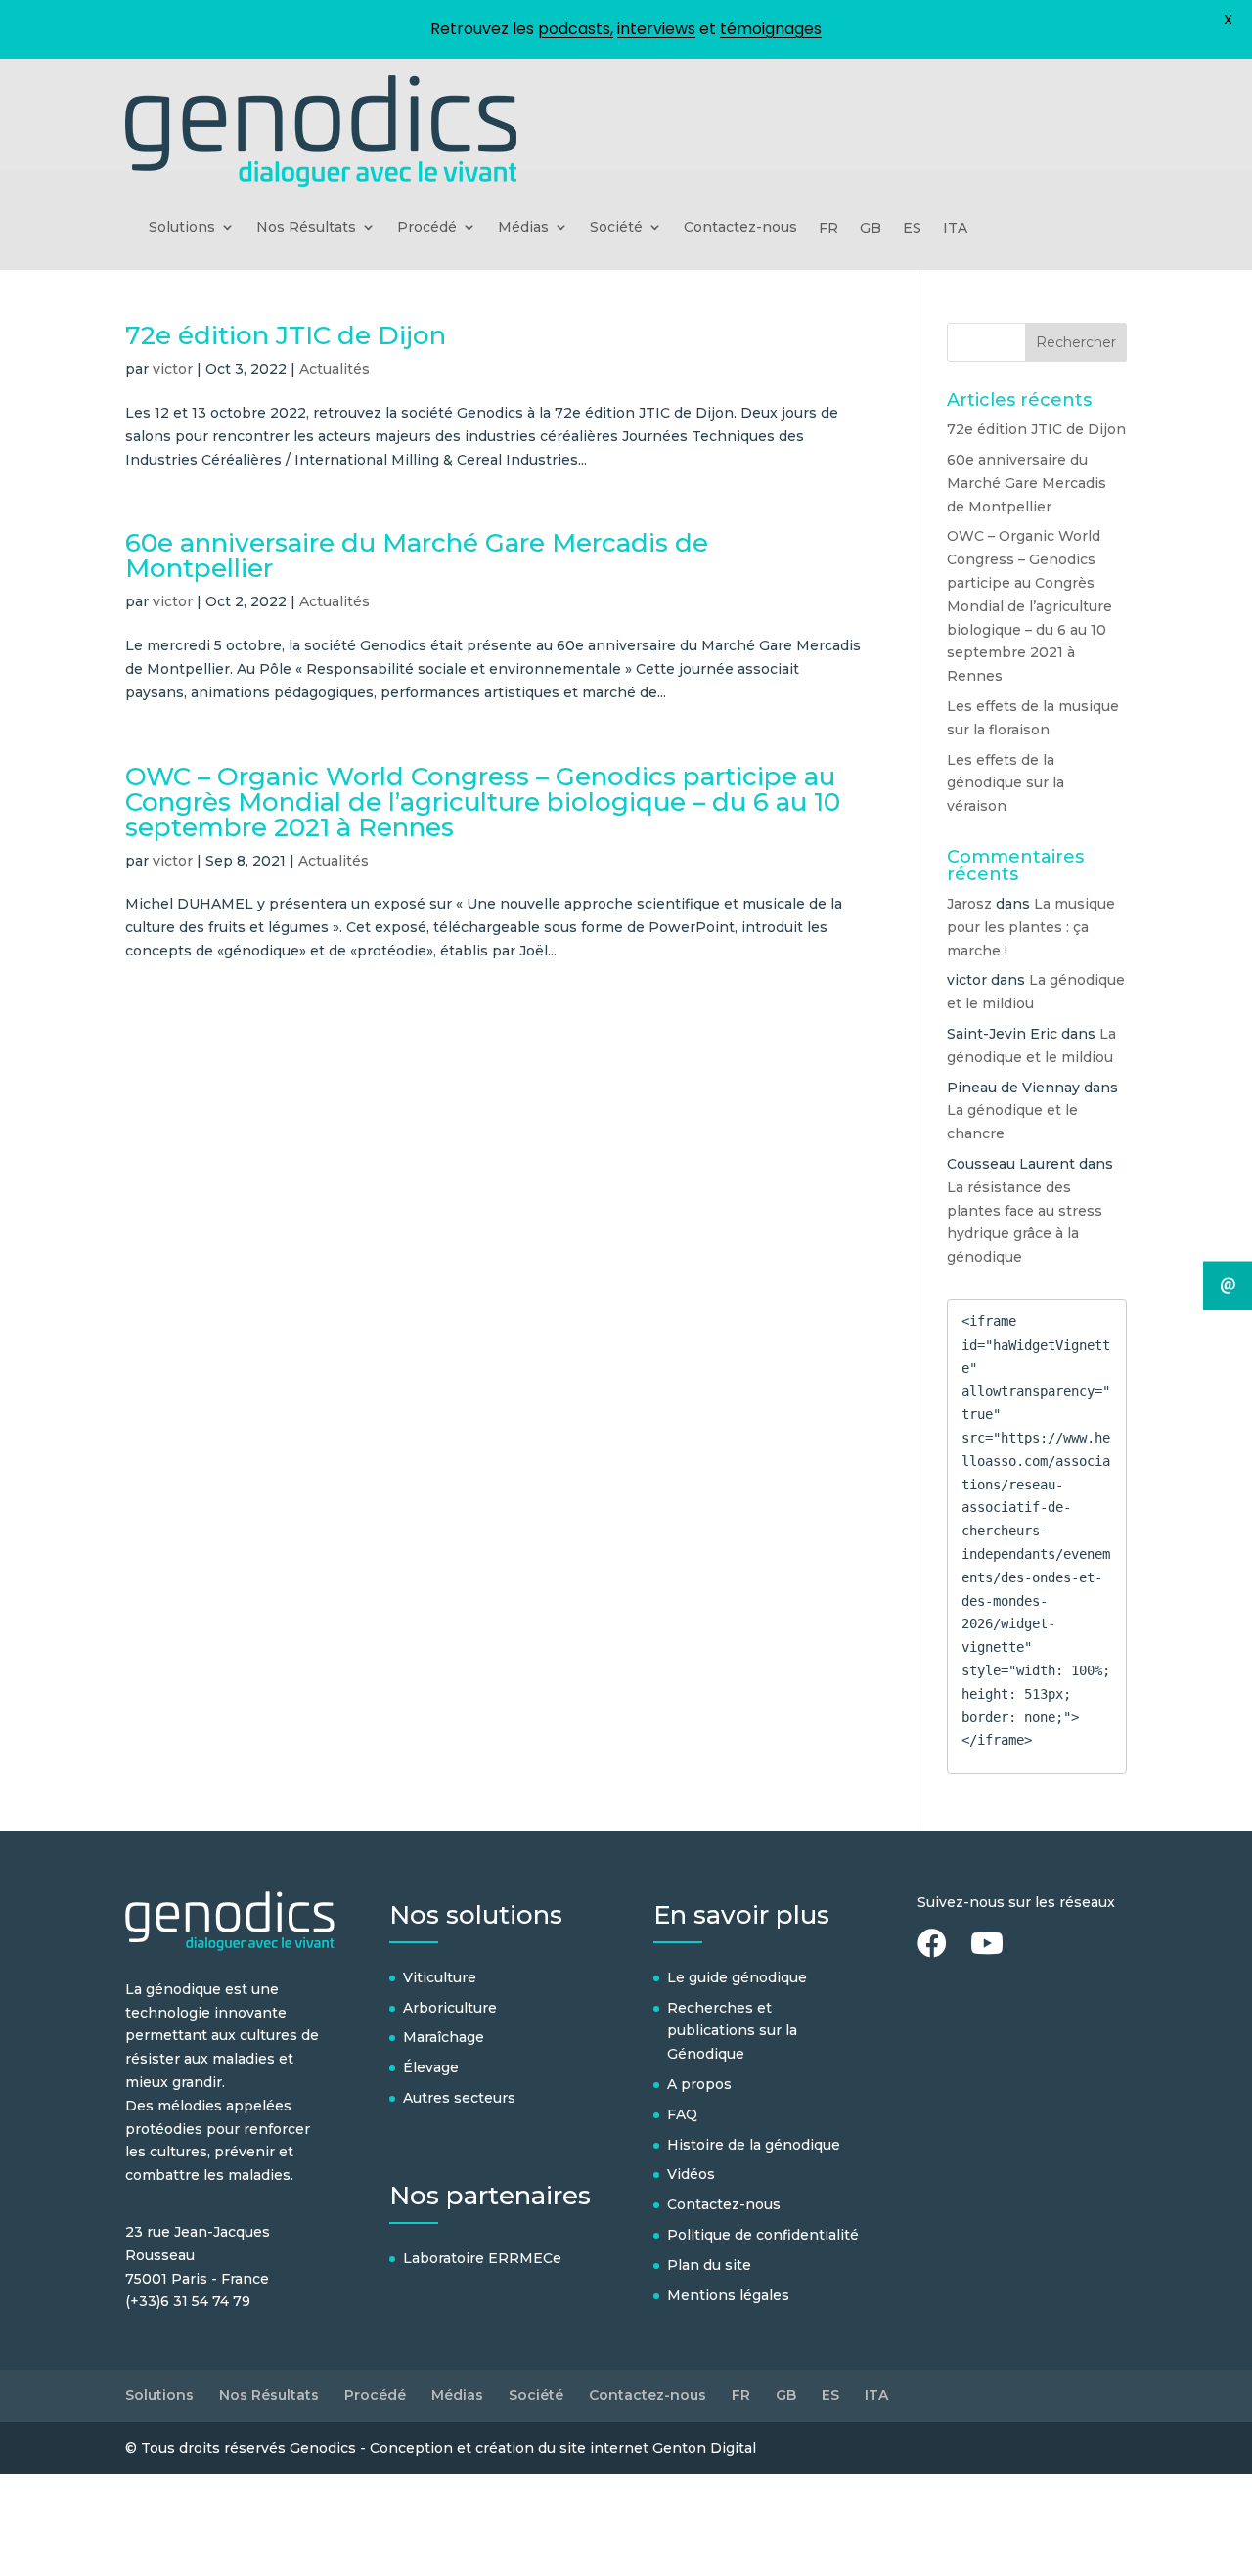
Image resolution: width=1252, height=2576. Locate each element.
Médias (523, 228)
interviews (656, 29)
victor (173, 369)
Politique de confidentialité (763, 2235)
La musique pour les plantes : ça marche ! (1031, 927)
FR (828, 228)
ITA (955, 228)
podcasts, (576, 29)
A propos (699, 2084)
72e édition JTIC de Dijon (286, 335)
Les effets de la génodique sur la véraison (1006, 783)
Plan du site (709, 2265)
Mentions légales (728, 2295)
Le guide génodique (737, 1977)
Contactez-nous (740, 228)
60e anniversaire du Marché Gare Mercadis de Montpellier (417, 555)
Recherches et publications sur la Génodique (732, 2031)
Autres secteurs (459, 2098)
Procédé (427, 228)
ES (912, 228)
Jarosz (969, 904)
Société (616, 228)
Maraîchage (444, 2037)
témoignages (771, 29)
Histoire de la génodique (754, 2145)
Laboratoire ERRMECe (482, 2258)
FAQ (682, 2114)
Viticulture (440, 1977)
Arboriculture (450, 2008)
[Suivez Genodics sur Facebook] (942, 1949)
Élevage (431, 2067)
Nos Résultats (306, 228)
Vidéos (691, 2174)
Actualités (335, 369)
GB (871, 228)
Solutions (182, 228)
